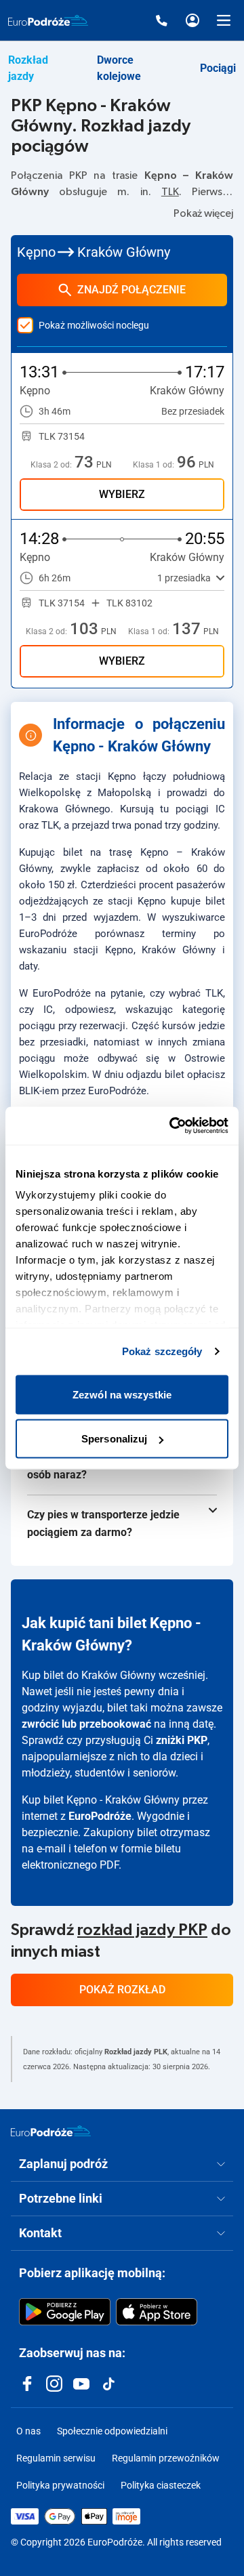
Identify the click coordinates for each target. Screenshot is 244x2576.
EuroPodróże (100, 1816)
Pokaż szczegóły (162, 1351)
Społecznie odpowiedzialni (112, 2431)
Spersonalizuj (114, 1439)
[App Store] (157, 2312)
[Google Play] (65, 2312)
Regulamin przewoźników (166, 2458)
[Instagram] (54, 2384)
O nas (28, 2431)
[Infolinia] (161, 20)
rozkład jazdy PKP (142, 1930)
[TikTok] (108, 2384)
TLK (170, 192)
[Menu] (224, 20)
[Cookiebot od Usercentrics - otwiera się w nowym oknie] (172, 1126)
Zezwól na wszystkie (122, 1394)
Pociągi (218, 68)
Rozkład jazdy (28, 68)
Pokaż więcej (203, 213)
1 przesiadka (184, 578)
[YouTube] (81, 2384)
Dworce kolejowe (119, 68)
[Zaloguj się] (192, 20)
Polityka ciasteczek (161, 2485)
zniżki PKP (182, 1740)
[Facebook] (27, 2384)
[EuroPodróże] (51, 2131)
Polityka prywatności (60, 2485)
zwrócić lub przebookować (86, 1724)
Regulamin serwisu (56, 2458)
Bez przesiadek (193, 411)
